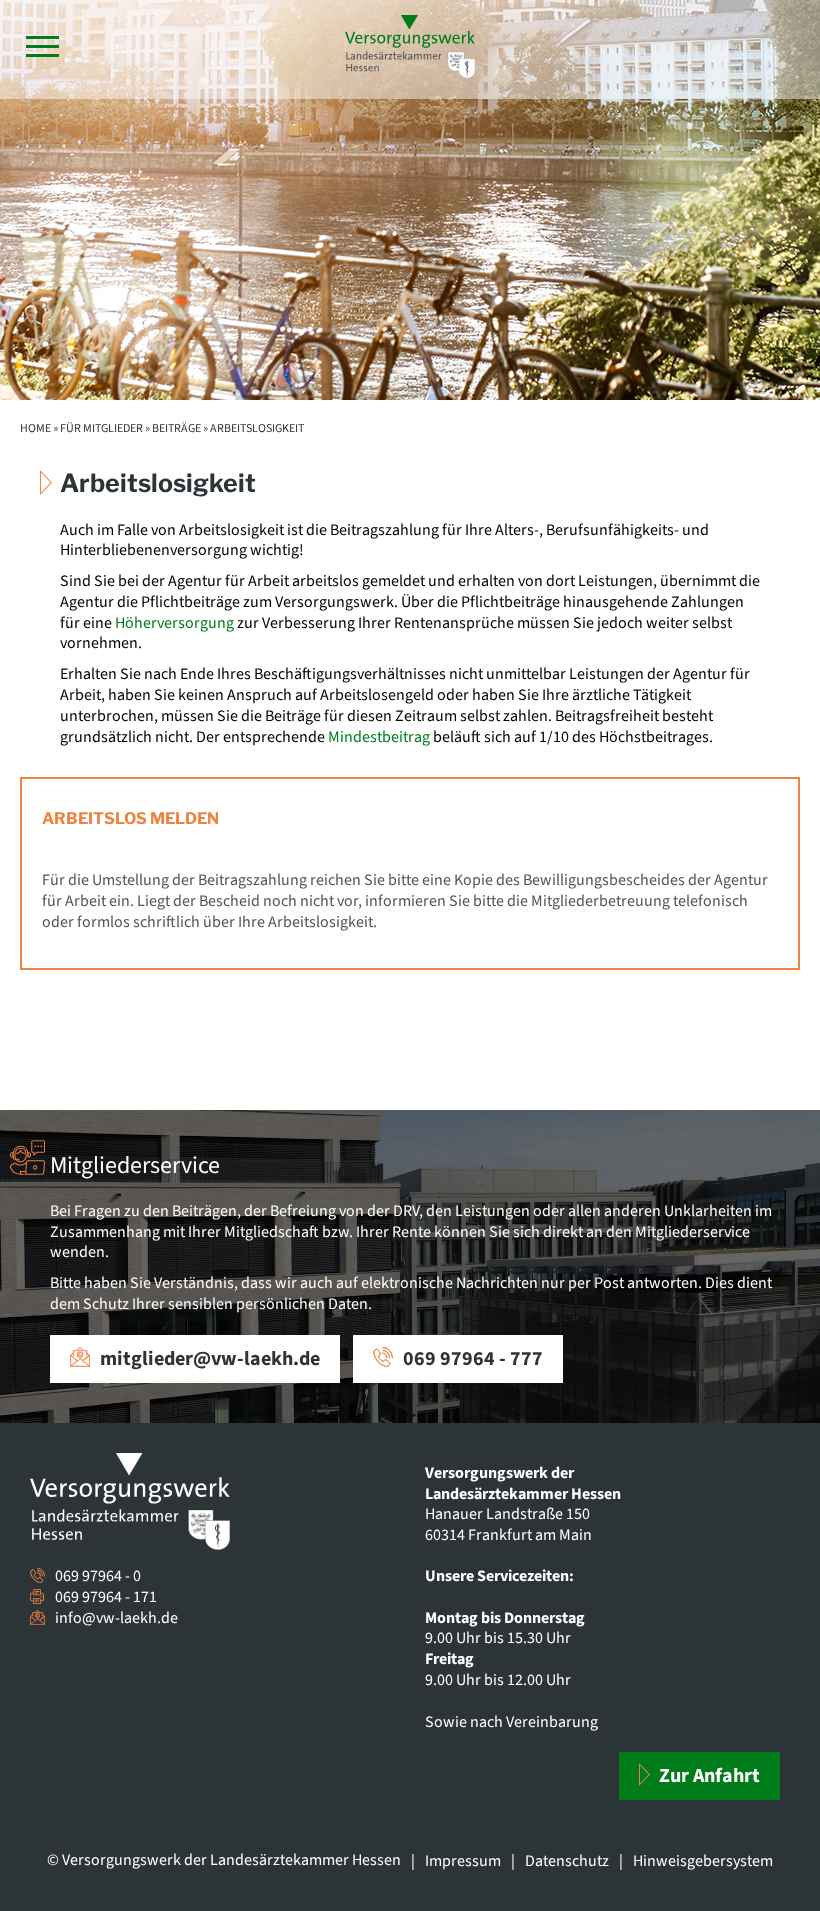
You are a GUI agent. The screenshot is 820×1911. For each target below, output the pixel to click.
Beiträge (176, 428)
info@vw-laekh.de (116, 1618)
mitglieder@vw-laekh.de (210, 1359)
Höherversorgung (174, 623)
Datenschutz (567, 1861)
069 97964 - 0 (98, 1576)
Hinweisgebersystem (703, 1861)
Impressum (463, 1861)
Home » (39, 428)
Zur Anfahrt (707, 1776)
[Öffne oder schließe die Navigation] (42, 46)
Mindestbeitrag (379, 737)
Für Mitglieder (101, 428)
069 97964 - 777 (473, 1359)
